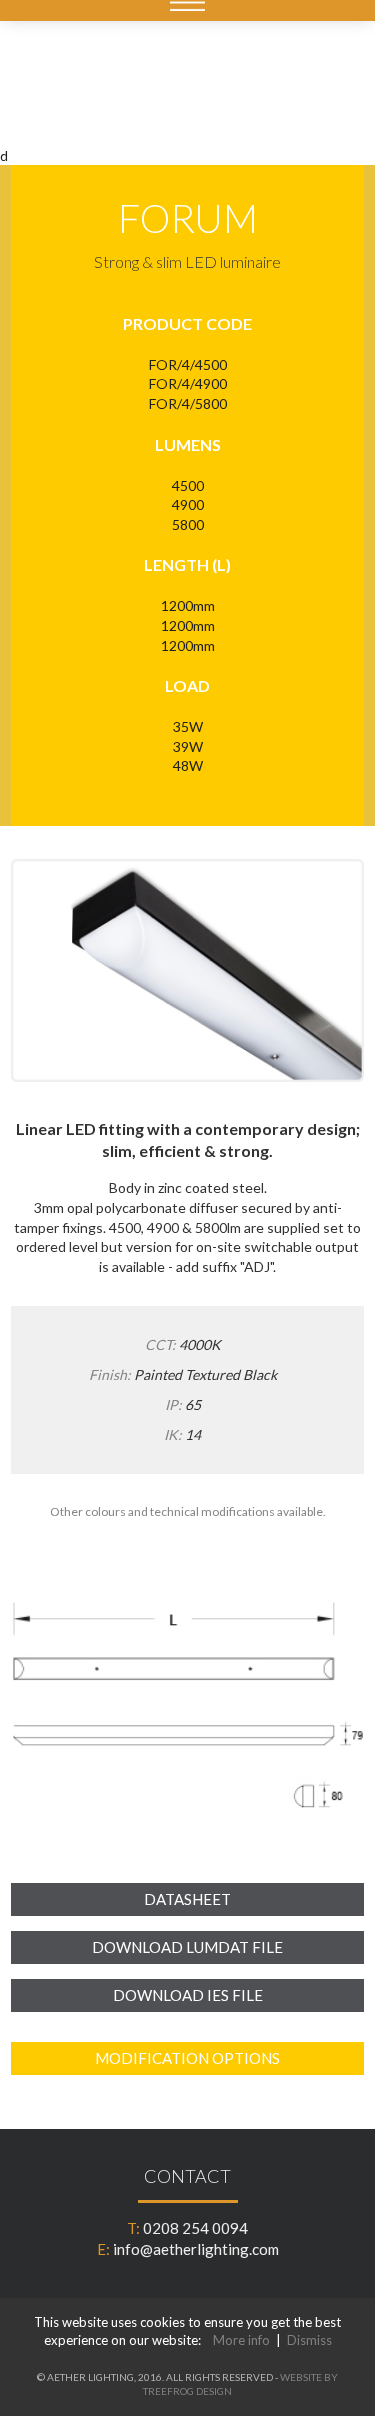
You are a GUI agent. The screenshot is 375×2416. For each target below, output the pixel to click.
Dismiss (309, 2340)
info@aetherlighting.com (196, 2249)
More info (241, 2340)
